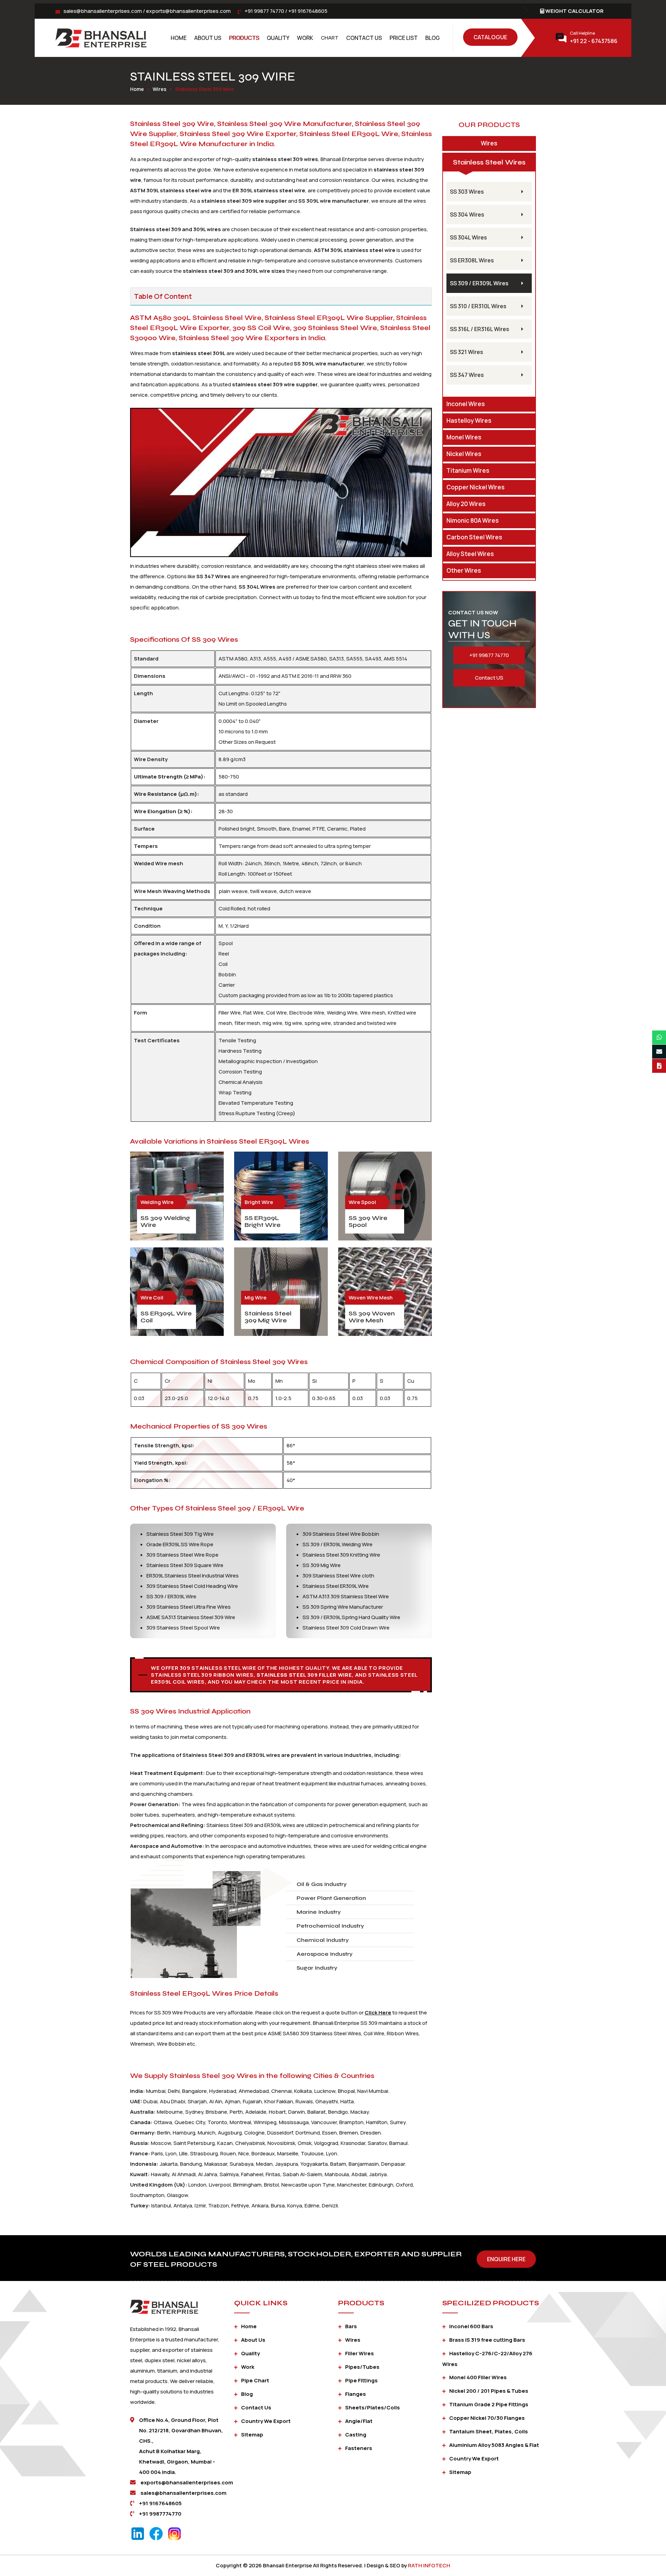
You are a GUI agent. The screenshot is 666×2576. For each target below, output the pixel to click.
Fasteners (359, 2448)
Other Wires (464, 570)
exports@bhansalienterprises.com (188, 11)
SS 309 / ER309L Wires (479, 283)
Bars (351, 2326)
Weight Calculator (574, 11)
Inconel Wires (466, 404)
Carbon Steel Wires (474, 537)
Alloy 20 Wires (466, 504)
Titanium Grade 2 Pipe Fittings (489, 2404)
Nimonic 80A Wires (473, 520)
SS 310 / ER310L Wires (478, 306)
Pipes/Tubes (362, 2367)
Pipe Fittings (361, 2380)
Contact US (489, 678)
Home (179, 38)
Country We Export (266, 2421)
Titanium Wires (468, 470)
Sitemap (252, 2435)
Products (244, 38)
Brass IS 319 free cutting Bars (487, 2340)
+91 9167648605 (308, 11)
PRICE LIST (404, 38)
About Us (208, 38)
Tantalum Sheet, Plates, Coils (489, 2431)
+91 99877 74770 (264, 11)
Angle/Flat (359, 2421)
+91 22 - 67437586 (594, 41)
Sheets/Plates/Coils (373, 2407)
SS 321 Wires (467, 352)
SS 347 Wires (467, 375)
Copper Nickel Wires (476, 487)
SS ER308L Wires (472, 260)
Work (305, 38)
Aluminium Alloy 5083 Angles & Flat (494, 2445)
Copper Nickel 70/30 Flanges (487, 2418)
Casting (356, 2435)
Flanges (356, 2394)
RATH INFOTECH (429, 2565)
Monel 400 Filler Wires (478, 2377)
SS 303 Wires (467, 192)
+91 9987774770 (160, 2514)
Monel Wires (464, 437)
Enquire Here (506, 2259)
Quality (278, 38)
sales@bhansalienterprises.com (103, 11)
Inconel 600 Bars (471, 2326)
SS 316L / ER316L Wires (480, 329)
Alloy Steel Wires (470, 554)
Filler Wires (360, 2353)
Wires (160, 89)
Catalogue (490, 37)
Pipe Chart (255, 2380)
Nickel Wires (464, 454)
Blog (433, 38)
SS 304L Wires (468, 237)
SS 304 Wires (467, 214)
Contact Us (364, 38)
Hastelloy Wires (469, 420)
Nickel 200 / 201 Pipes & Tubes (489, 2391)
